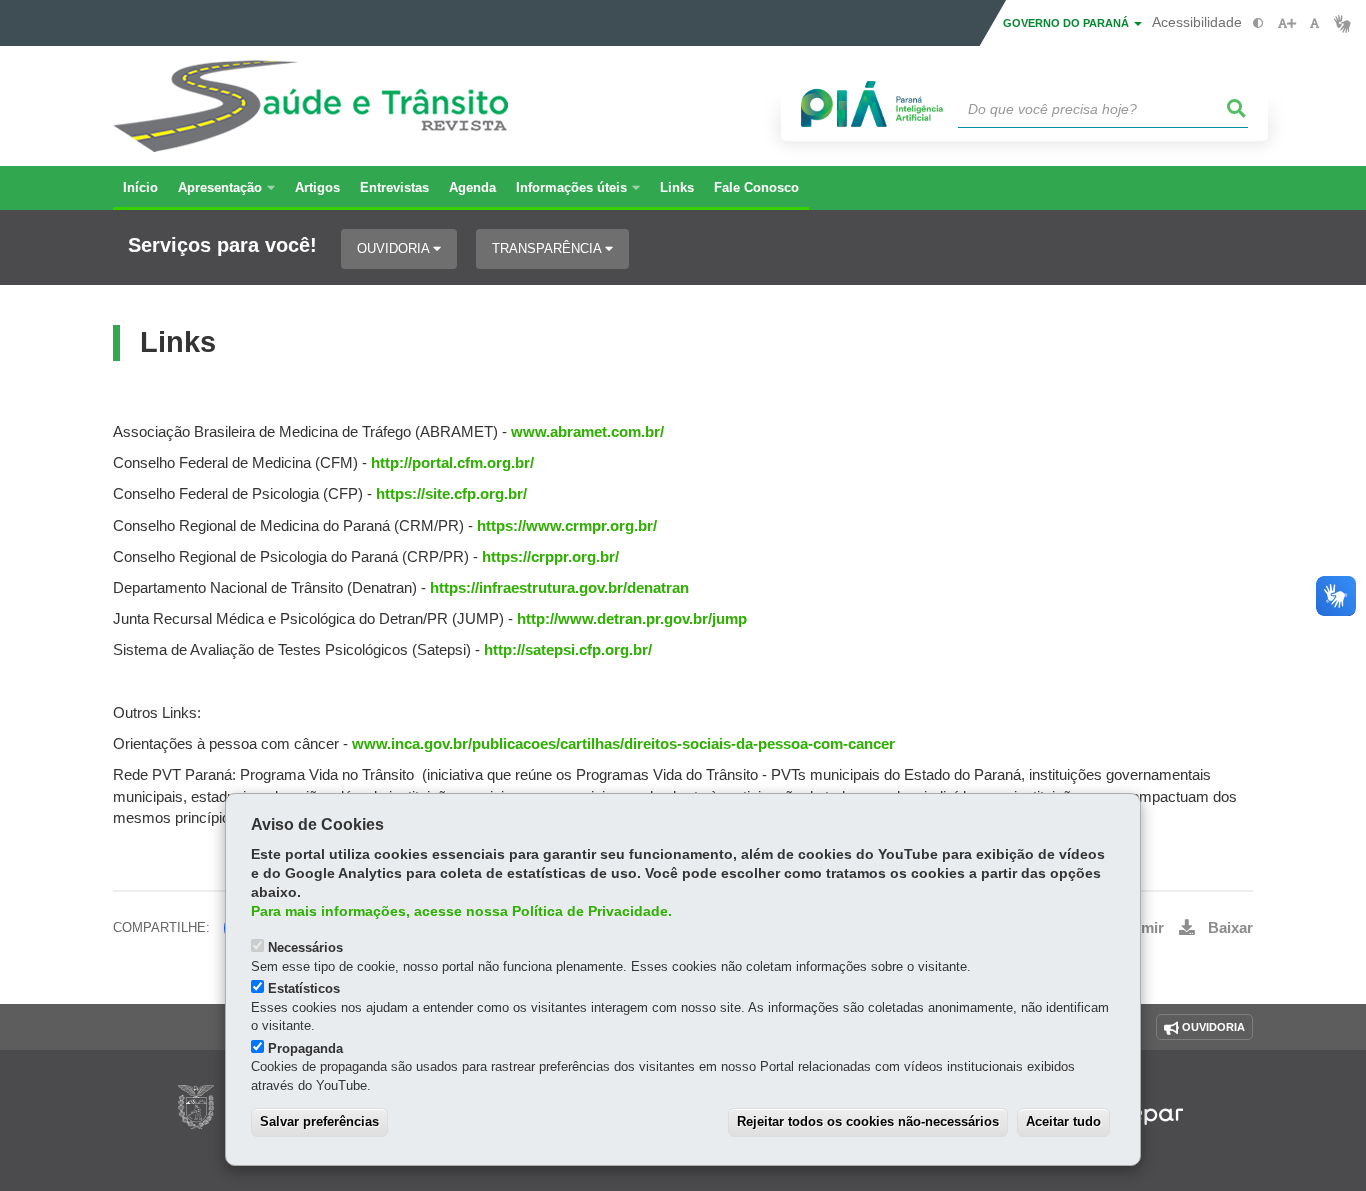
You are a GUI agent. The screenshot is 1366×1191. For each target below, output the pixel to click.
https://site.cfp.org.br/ (451, 494)
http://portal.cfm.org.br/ (452, 463)
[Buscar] (1237, 109)
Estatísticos (304, 988)
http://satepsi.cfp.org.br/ (568, 650)
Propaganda (305, 1048)
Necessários (305, 947)
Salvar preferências (319, 1121)
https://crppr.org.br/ (550, 557)
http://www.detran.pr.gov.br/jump (632, 619)
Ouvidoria (395, 248)
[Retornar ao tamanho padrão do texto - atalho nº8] (1314, 23)
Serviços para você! (222, 245)
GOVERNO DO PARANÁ (1067, 23)
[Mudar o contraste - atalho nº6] (1258, 23)
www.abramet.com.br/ (585, 432)
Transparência (548, 248)
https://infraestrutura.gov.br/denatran (559, 588)
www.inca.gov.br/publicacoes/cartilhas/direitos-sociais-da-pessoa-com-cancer (623, 744)
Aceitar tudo (1063, 1121)
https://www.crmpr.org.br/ (565, 526)
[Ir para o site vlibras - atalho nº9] (1342, 23)
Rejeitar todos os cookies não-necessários (868, 1121)
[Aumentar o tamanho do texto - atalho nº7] (1286, 23)
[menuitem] (226, 188)
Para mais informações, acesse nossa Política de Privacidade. (461, 911)
